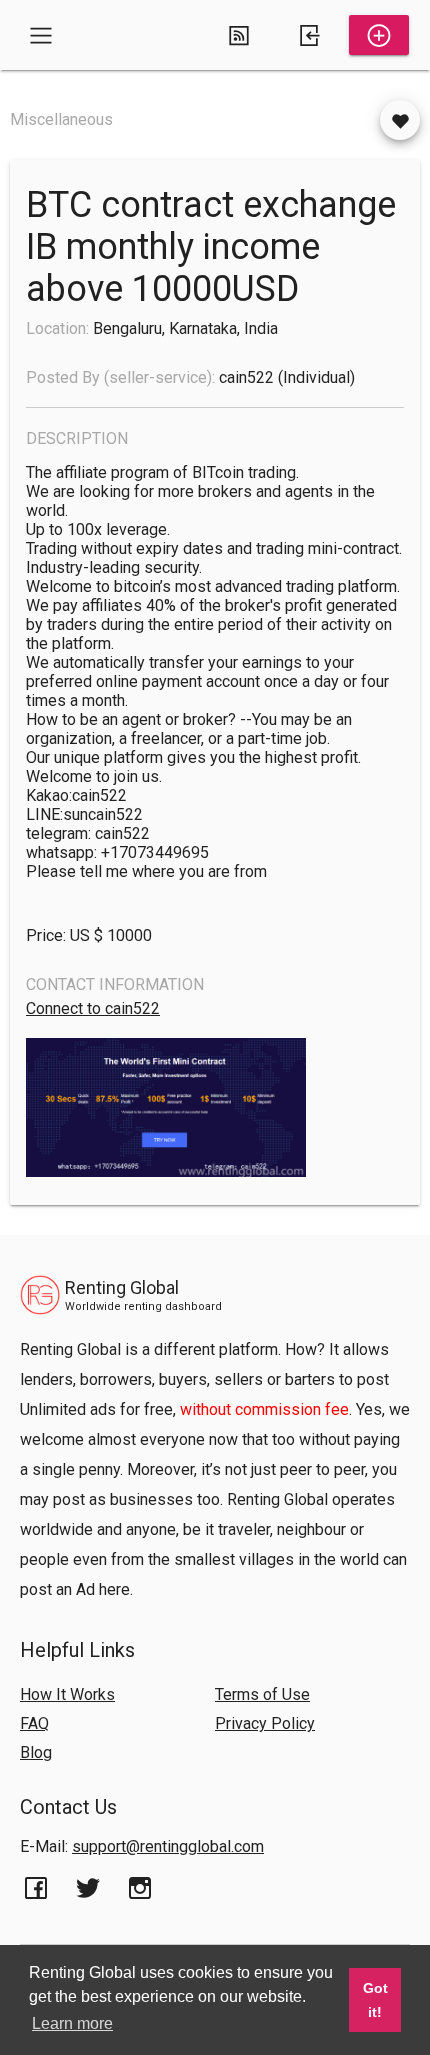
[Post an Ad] (379, 35)
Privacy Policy (265, 1723)
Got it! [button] (375, 2000)
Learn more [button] (72, 2023)
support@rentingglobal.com (168, 1846)
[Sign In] (309, 35)
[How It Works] (239, 35)
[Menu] (41, 35)
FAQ (34, 1723)
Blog (36, 1752)
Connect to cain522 (93, 1008)
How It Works (67, 1694)
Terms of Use (262, 1694)
